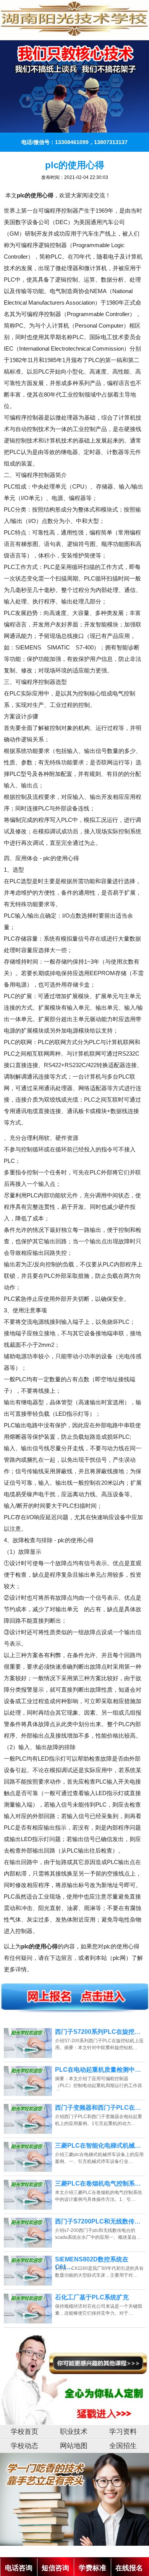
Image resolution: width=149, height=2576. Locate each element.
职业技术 (74, 2432)
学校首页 (24, 2432)
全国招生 (123, 2446)
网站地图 (74, 2446)
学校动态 (24, 2446)
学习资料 (123, 2432)
